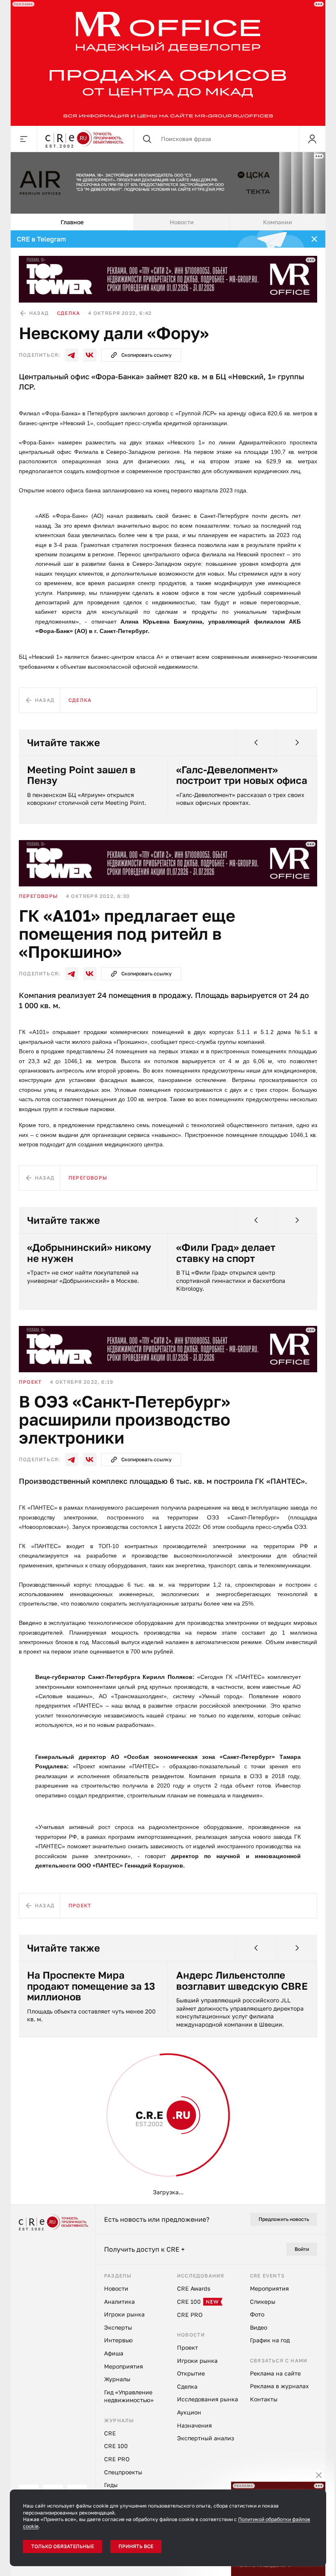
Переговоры (35, 896)
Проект (27, 1382)
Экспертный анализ (49, 2110)
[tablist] (165, 222)
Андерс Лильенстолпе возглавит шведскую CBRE (239, 1980)
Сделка (66, 313)
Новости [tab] (178, 222)
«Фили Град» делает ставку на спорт (223, 1253)
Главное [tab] (69, 222)
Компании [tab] (274, 222)
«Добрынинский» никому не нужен (86, 1253)
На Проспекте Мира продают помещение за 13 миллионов (88, 1986)
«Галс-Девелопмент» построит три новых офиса (239, 775)
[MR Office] (165, 63)
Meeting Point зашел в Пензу (78, 775)
